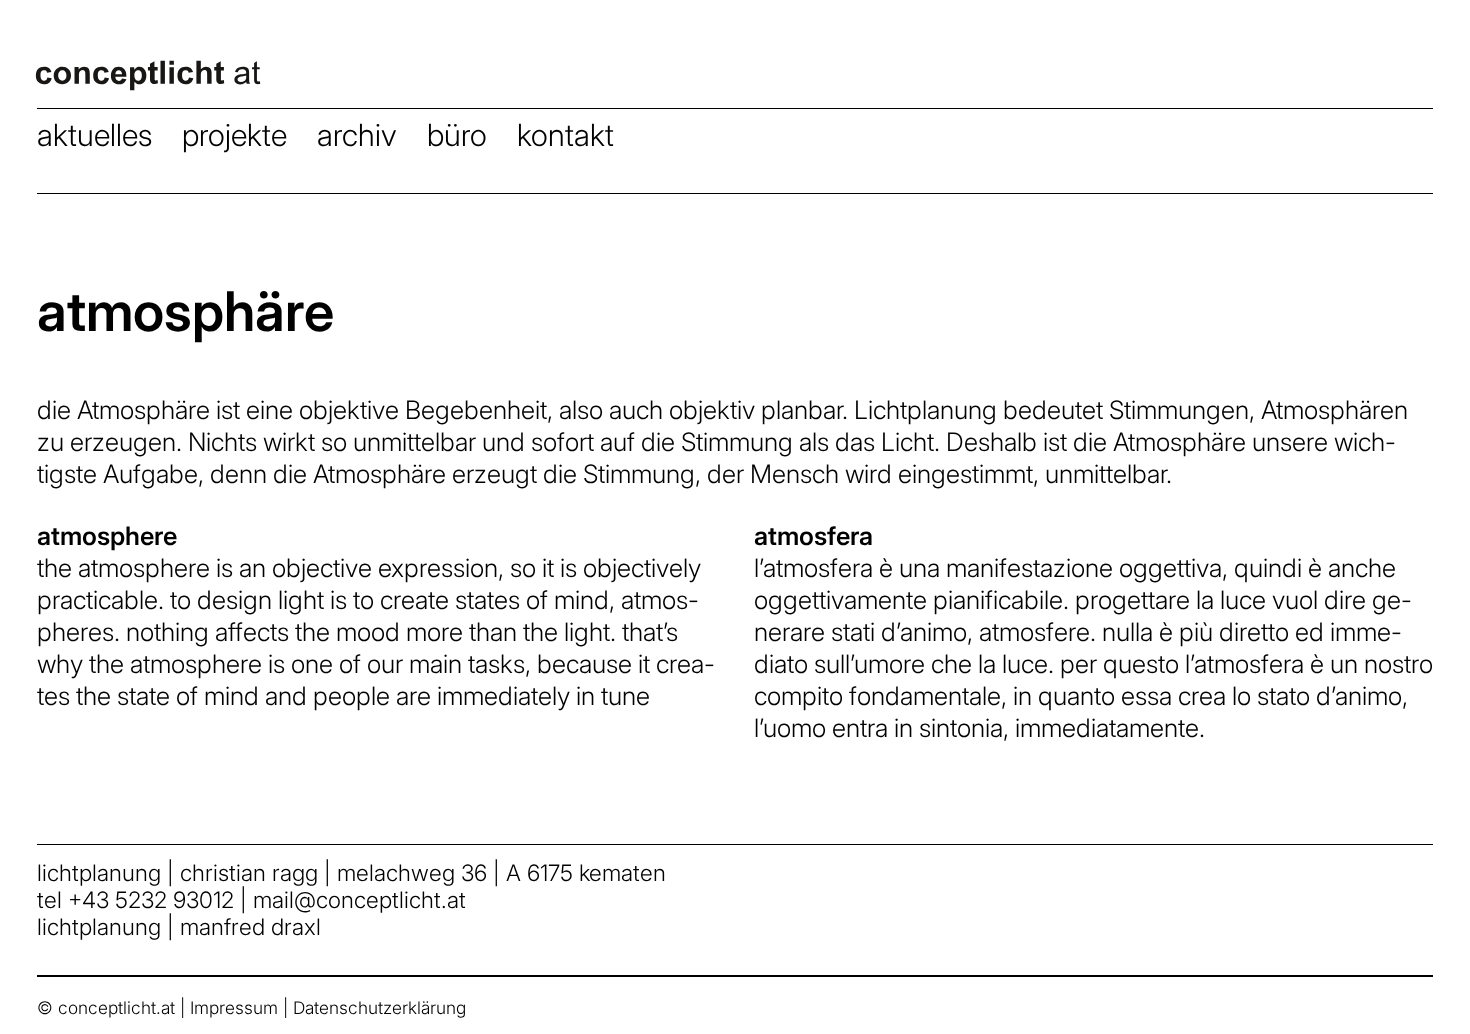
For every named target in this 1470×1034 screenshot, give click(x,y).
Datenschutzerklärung (379, 1007)
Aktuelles (94, 134)
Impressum (234, 1007)
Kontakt (565, 134)
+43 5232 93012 (151, 899)
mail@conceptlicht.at (359, 899)
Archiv (357, 134)
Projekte (234, 134)
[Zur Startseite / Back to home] (160, 91)
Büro (457, 134)
